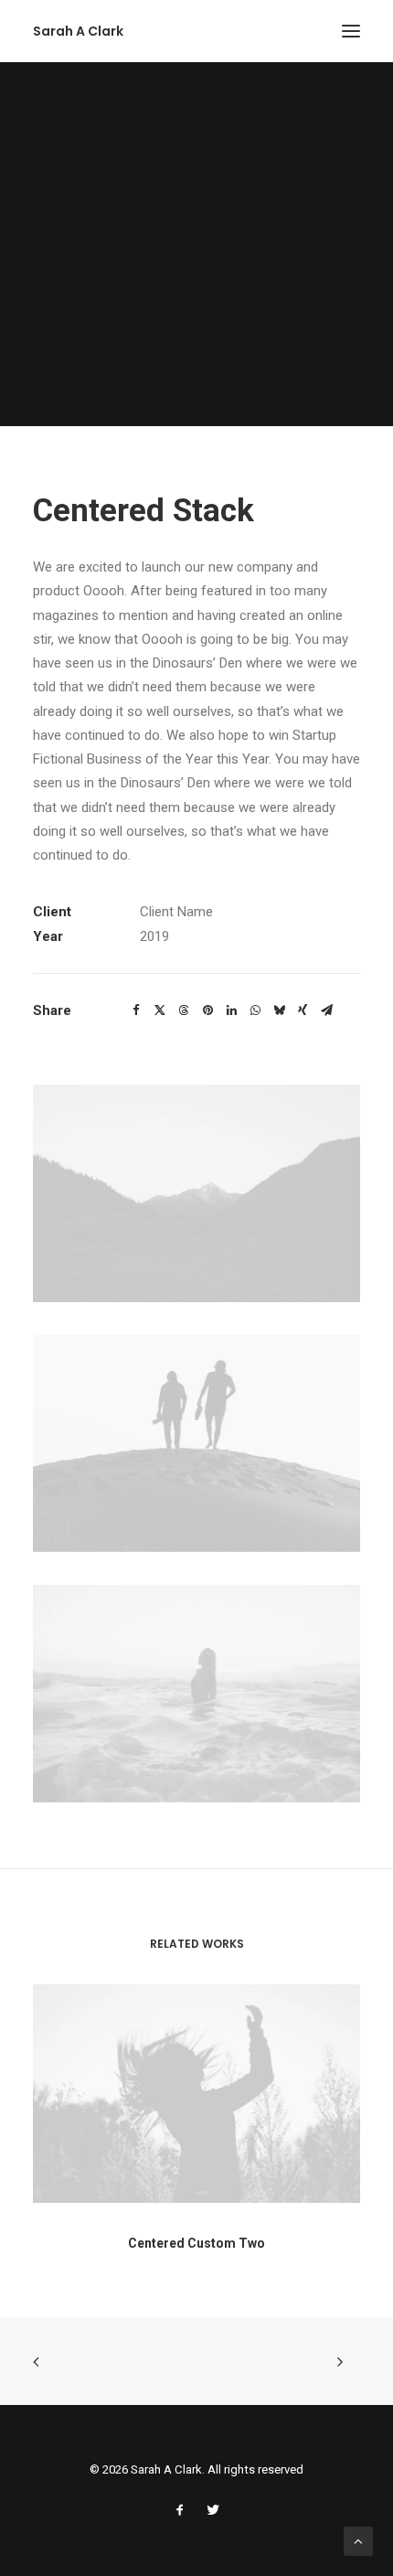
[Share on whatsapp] (255, 1010)
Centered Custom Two (196, 2243)
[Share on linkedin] (231, 1010)
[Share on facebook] (136, 1010)
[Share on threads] (184, 1010)
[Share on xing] (303, 1010)
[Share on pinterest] (207, 1010)
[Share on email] (326, 1010)
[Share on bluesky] (279, 1010)
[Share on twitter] (160, 1010)
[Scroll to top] (358, 2540)
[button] (351, 31)
